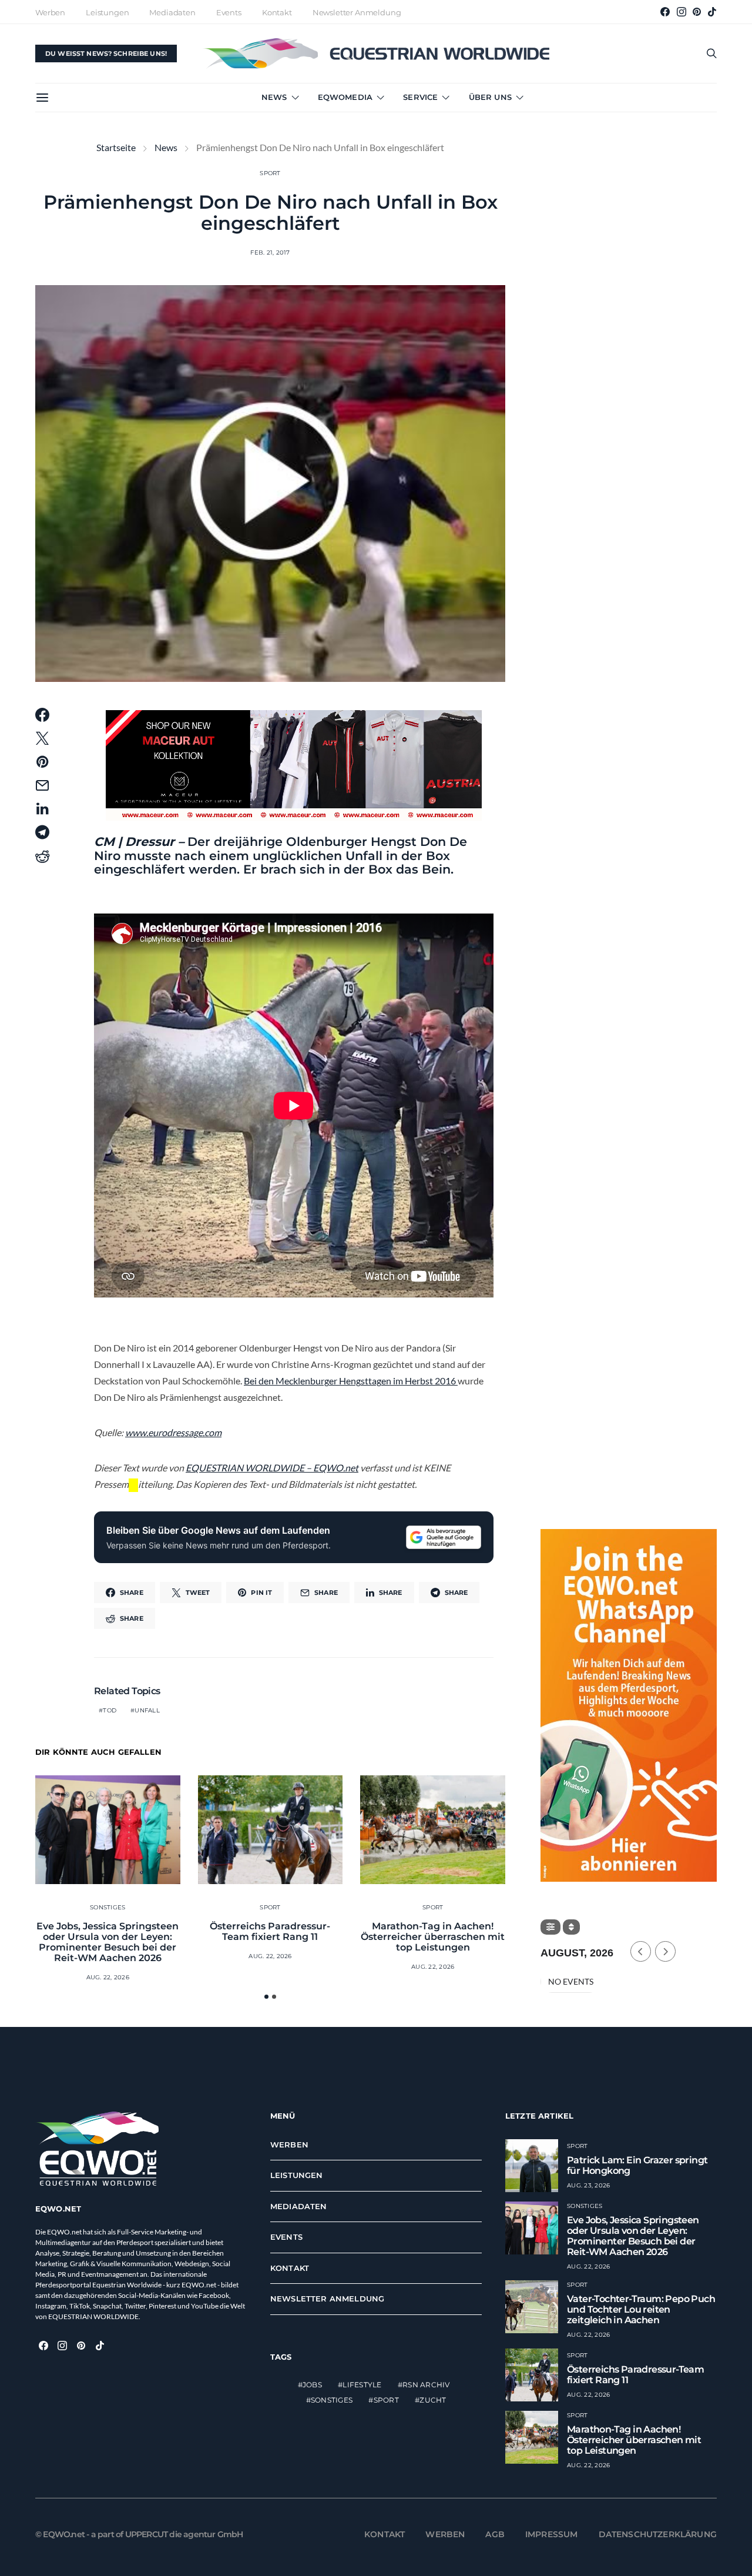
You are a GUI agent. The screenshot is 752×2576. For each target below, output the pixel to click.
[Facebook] (665, 12)
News (274, 97)
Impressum (552, 2534)
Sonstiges (108, 1907)
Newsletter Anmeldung (357, 12)
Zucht (433, 2400)
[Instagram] (681, 12)
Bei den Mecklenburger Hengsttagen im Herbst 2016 (351, 1381)
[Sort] (571, 1927)
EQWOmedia (345, 97)
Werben (50, 12)
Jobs (312, 2385)
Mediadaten (172, 12)
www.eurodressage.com (173, 1432)
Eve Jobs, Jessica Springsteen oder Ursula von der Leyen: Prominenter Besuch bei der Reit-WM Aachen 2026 (108, 1942)
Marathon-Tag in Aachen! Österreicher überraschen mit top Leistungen (433, 1937)
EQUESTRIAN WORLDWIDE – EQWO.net (272, 1468)
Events (229, 12)
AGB (495, 2534)
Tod (110, 1710)
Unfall (147, 1710)
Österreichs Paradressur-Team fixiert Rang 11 (270, 1931)
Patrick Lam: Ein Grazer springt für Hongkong (637, 2165)
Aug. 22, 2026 (108, 1977)
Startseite (116, 147)
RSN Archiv (426, 2385)
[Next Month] (665, 1951)
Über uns (490, 97)
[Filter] (550, 1927)
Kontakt (277, 12)
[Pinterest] (697, 12)
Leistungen (107, 12)
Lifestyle (362, 2385)
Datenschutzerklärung (658, 2534)
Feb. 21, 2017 (270, 252)
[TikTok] (712, 12)
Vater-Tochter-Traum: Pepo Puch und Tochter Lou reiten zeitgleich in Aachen (641, 2309)
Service (420, 97)
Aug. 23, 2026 (588, 2185)
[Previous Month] (641, 1951)
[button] (266, 1997)
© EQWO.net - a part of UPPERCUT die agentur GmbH (139, 2534)
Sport (270, 173)
